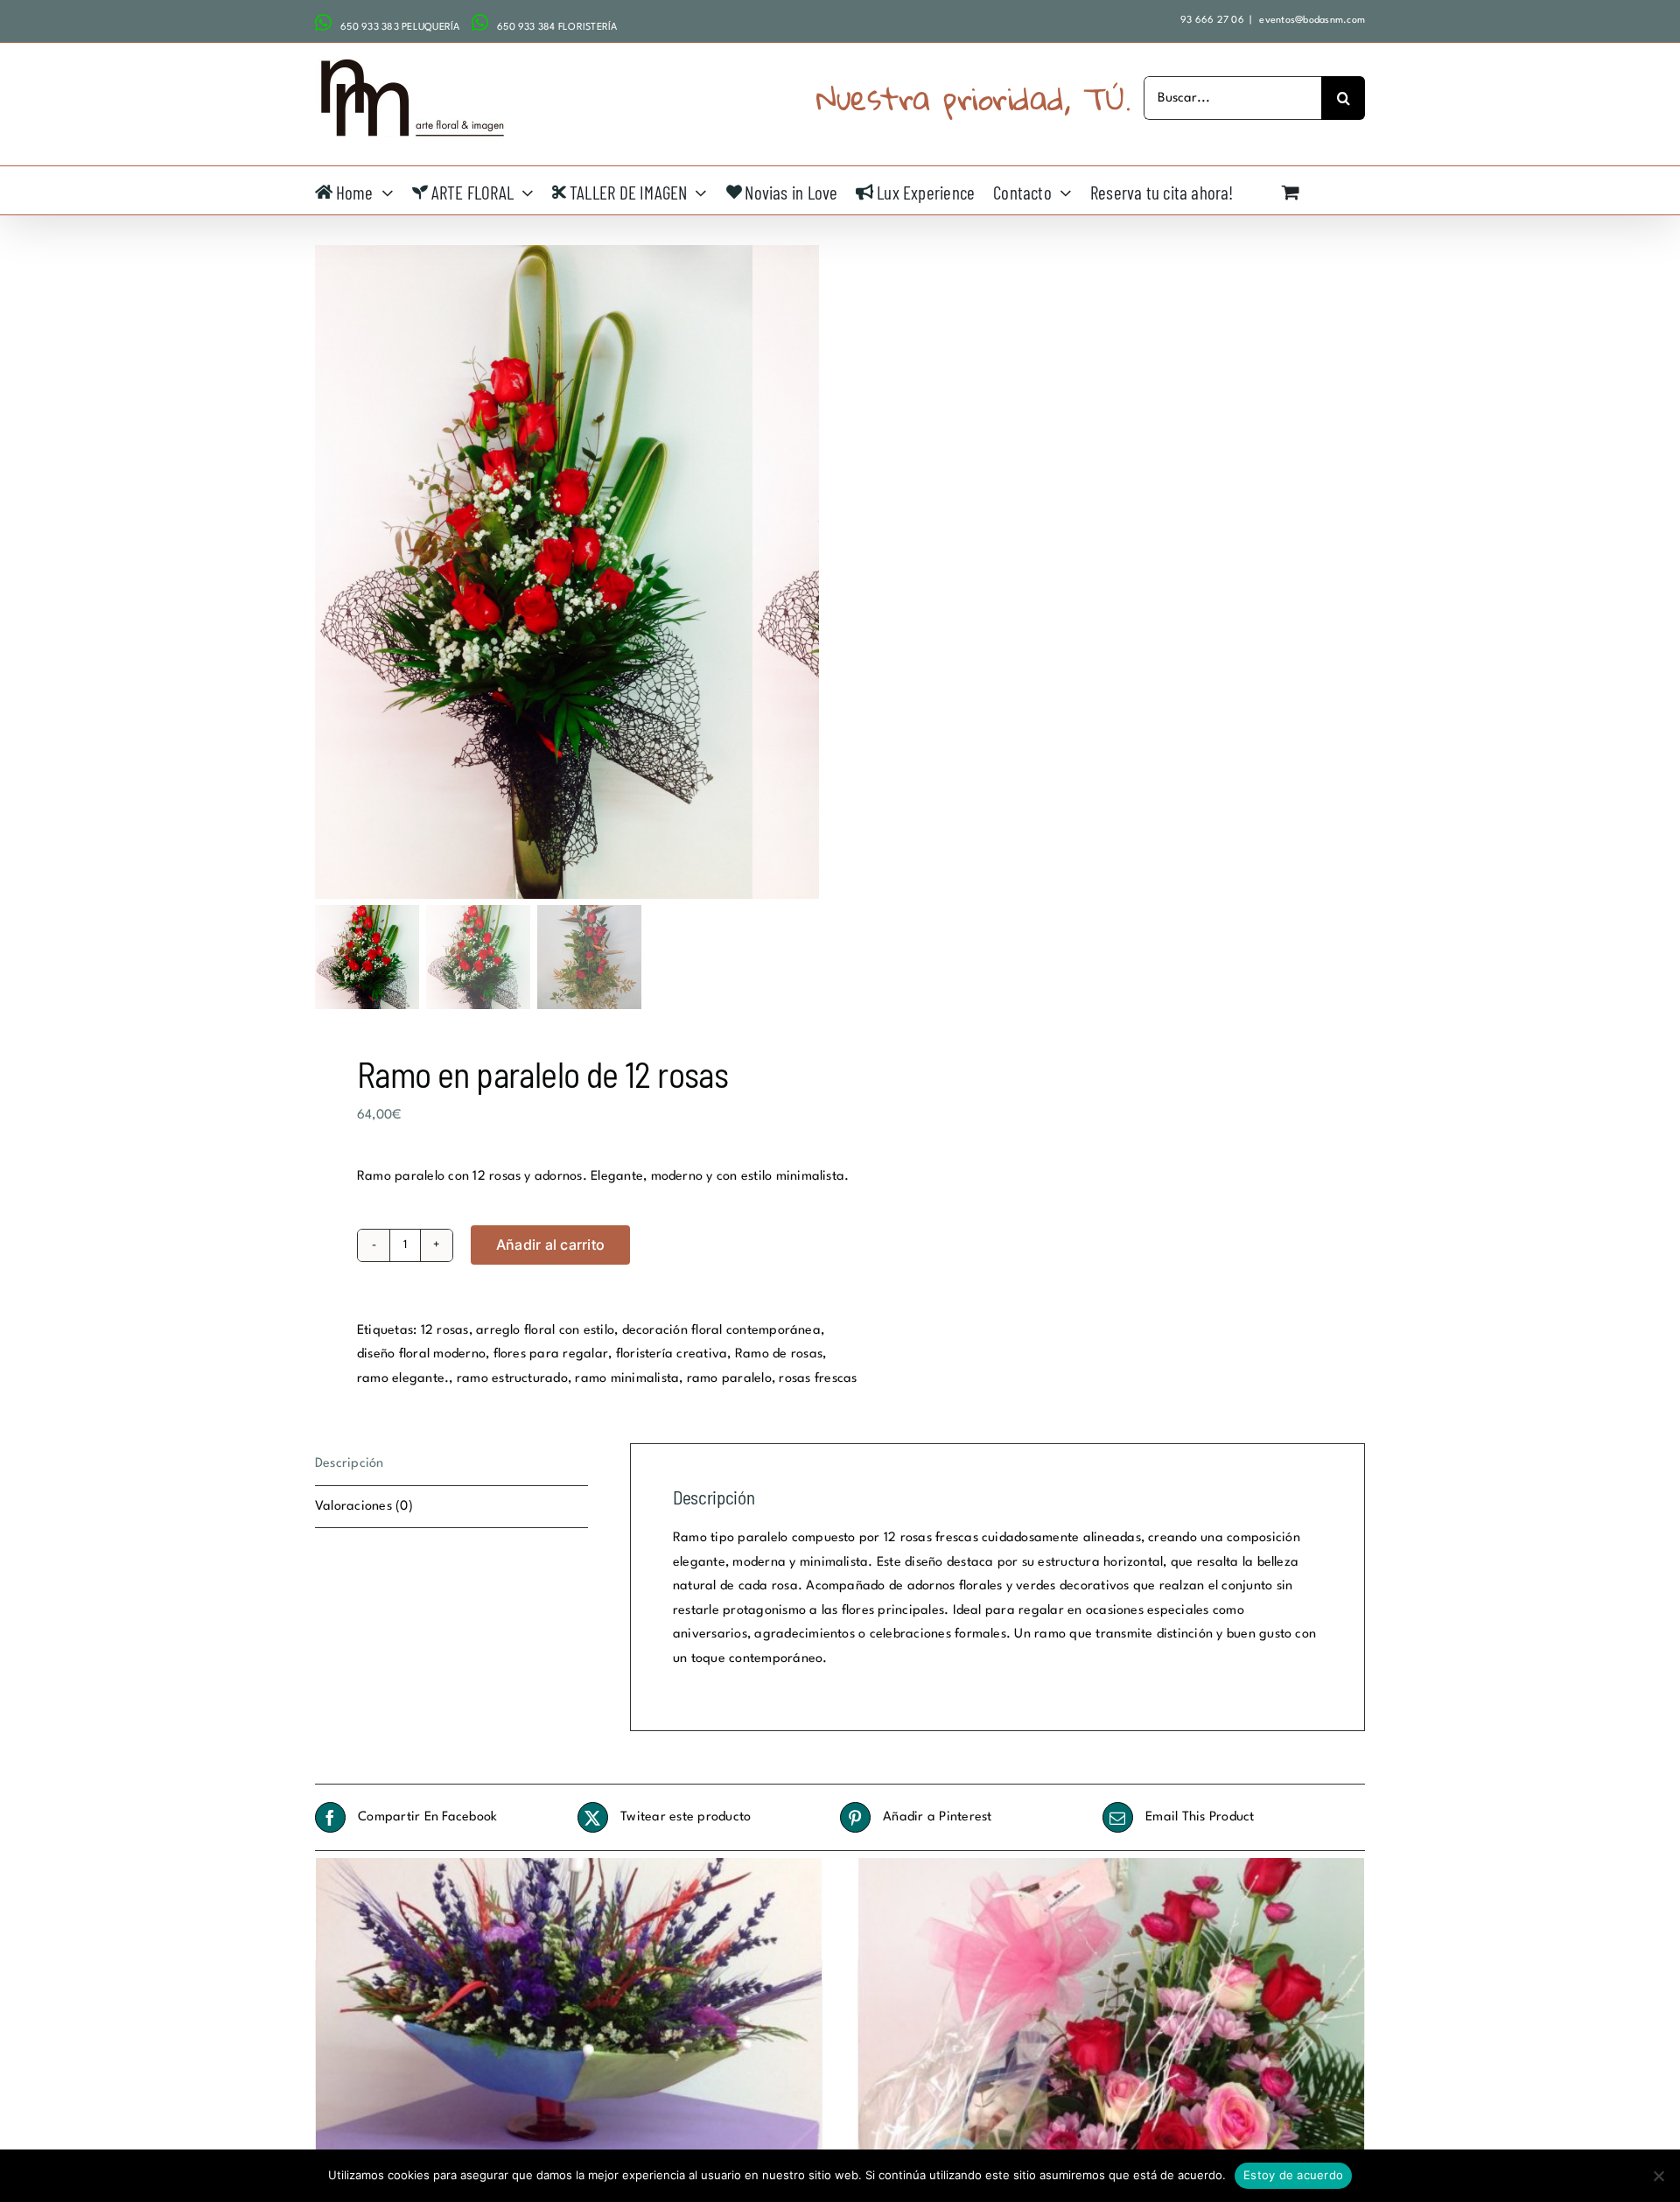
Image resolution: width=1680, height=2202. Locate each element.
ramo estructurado (512, 1379)
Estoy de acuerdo (1293, 2175)
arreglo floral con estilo (545, 1331)
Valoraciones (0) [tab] (364, 1507)
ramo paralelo (729, 1379)
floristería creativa (672, 1354)
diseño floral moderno (421, 1354)
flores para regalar (551, 1354)
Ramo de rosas (779, 1354)
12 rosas (445, 1331)
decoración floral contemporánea (721, 1331)
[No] (1658, 2176)
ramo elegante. (403, 1379)
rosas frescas (818, 1379)
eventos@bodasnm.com (1311, 21)
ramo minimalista (627, 1379)
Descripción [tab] (350, 1464)
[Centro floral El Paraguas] (569, 2048)
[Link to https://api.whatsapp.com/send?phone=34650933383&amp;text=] (323, 23)
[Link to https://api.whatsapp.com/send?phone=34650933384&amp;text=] (480, 23)
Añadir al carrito (550, 1245)
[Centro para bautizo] (1111, 2048)
